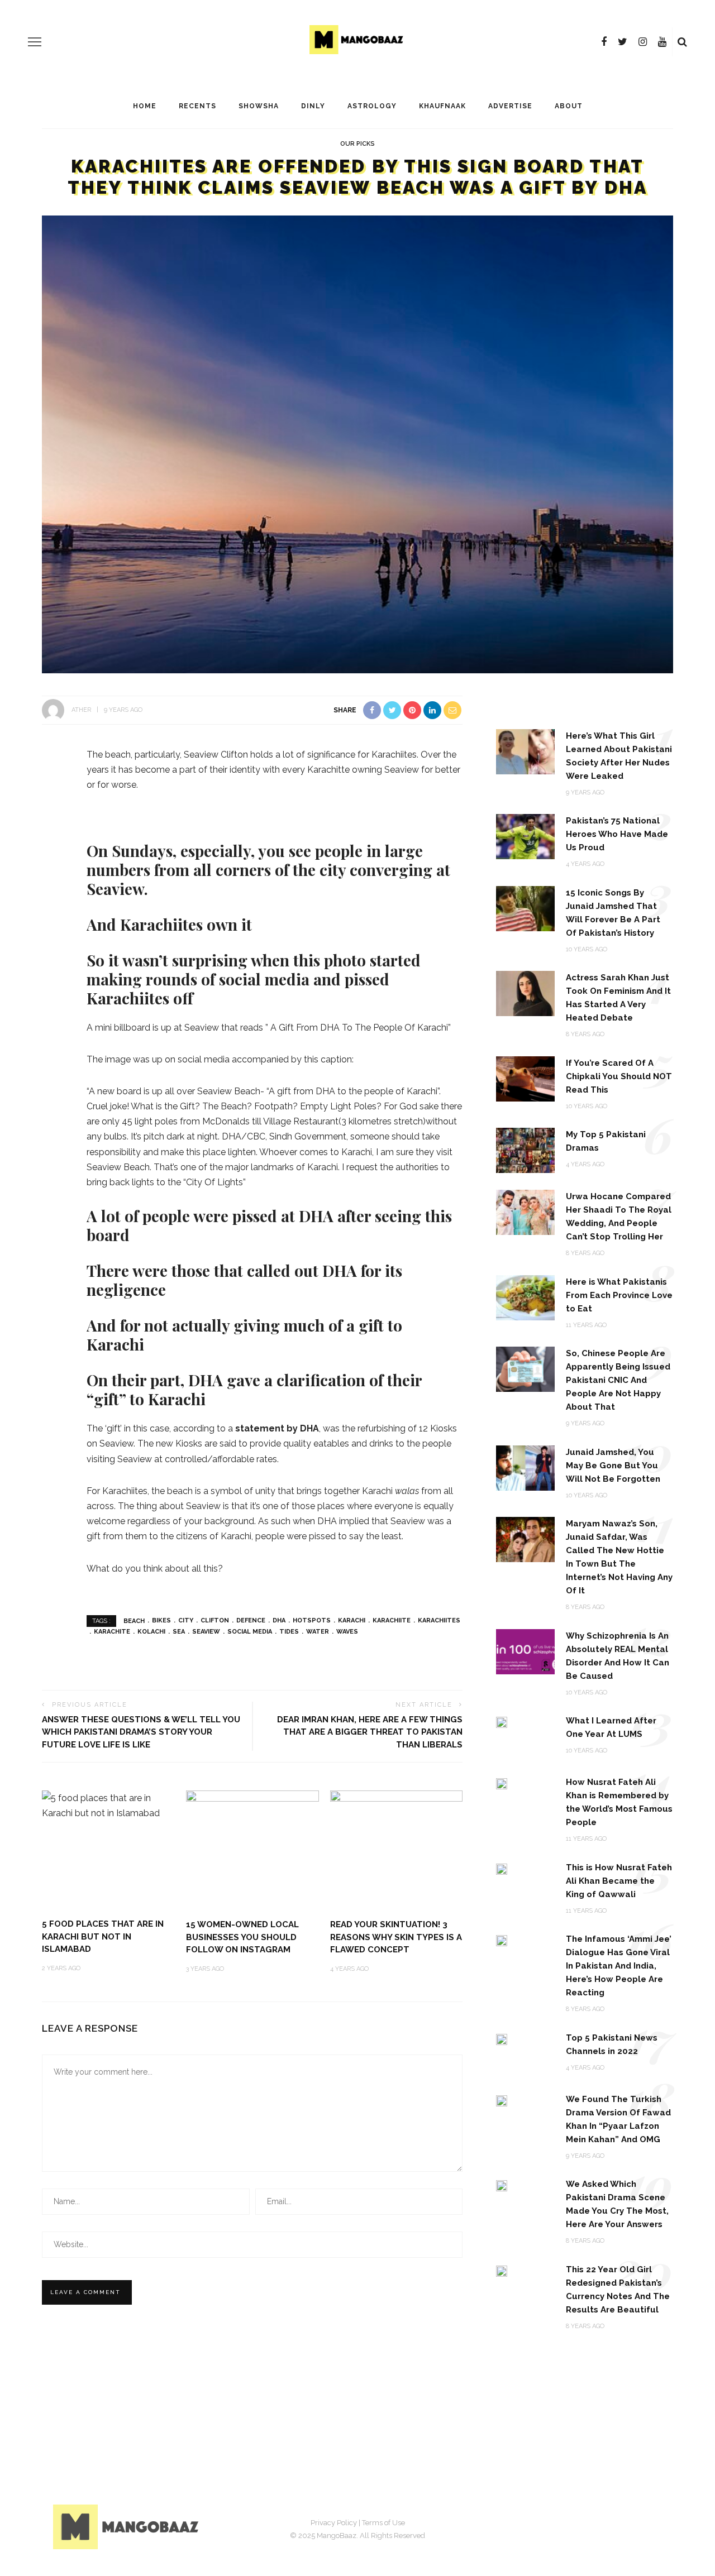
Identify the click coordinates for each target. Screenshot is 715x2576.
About (569, 106)
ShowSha (259, 106)
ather (81, 710)
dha (279, 1620)
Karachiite (392, 1620)
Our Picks (357, 144)
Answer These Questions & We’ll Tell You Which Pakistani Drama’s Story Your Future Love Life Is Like (141, 1732)
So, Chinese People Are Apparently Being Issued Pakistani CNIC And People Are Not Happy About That (618, 1380)
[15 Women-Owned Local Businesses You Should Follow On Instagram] (252, 1849)
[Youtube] (662, 42)
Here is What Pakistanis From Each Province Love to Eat (619, 1295)
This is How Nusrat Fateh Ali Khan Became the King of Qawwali (619, 1881)
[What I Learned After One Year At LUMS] (502, 1722)
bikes (161, 1620)
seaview (206, 1632)
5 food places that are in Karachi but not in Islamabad (103, 1936)
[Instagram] (643, 42)
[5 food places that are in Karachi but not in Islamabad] (108, 1805)
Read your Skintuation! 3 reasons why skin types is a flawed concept (396, 1937)
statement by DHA (277, 1428)
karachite (112, 1632)
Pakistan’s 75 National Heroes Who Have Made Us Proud (617, 834)
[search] (682, 42)
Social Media (250, 1632)
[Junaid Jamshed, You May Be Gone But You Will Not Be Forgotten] (525, 1467)
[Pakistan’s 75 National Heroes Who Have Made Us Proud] (525, 836)
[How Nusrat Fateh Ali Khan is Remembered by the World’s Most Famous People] (502, 1783)
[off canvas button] (35, 42)
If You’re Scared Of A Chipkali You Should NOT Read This (619, 1076)
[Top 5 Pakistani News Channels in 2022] (502, 2039)
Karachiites (439, 1620)
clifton (215, 1620)
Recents (197, 106)
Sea (179, 1632)
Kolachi (151, 1632)
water (318, 1632)
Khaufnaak (442, 106)
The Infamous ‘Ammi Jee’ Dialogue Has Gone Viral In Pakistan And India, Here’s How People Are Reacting (619, 1966)
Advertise (510, 106)
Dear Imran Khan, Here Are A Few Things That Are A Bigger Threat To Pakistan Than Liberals (370, 1732)
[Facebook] (604, 42)
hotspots (312, 1620)
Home (145, 106)
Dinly (313, 106)
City (186, 1620)
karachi (352, 1620)
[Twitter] (623, 42)
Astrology (372, 106)
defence (251, 1620)
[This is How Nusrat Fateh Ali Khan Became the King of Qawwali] (502, 1868)
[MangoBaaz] (128, 2527)
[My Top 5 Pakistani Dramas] (525, 1150)
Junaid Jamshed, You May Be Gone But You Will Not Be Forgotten (613, 1466)
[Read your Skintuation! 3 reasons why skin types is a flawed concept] (397, 1849)
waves (347, 1632)
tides (289, 1632)
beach (134, 1620)
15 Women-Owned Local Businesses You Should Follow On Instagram (242, 1937)
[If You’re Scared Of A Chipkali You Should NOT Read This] (525, 1078)
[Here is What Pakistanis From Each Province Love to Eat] (525, 1297)
